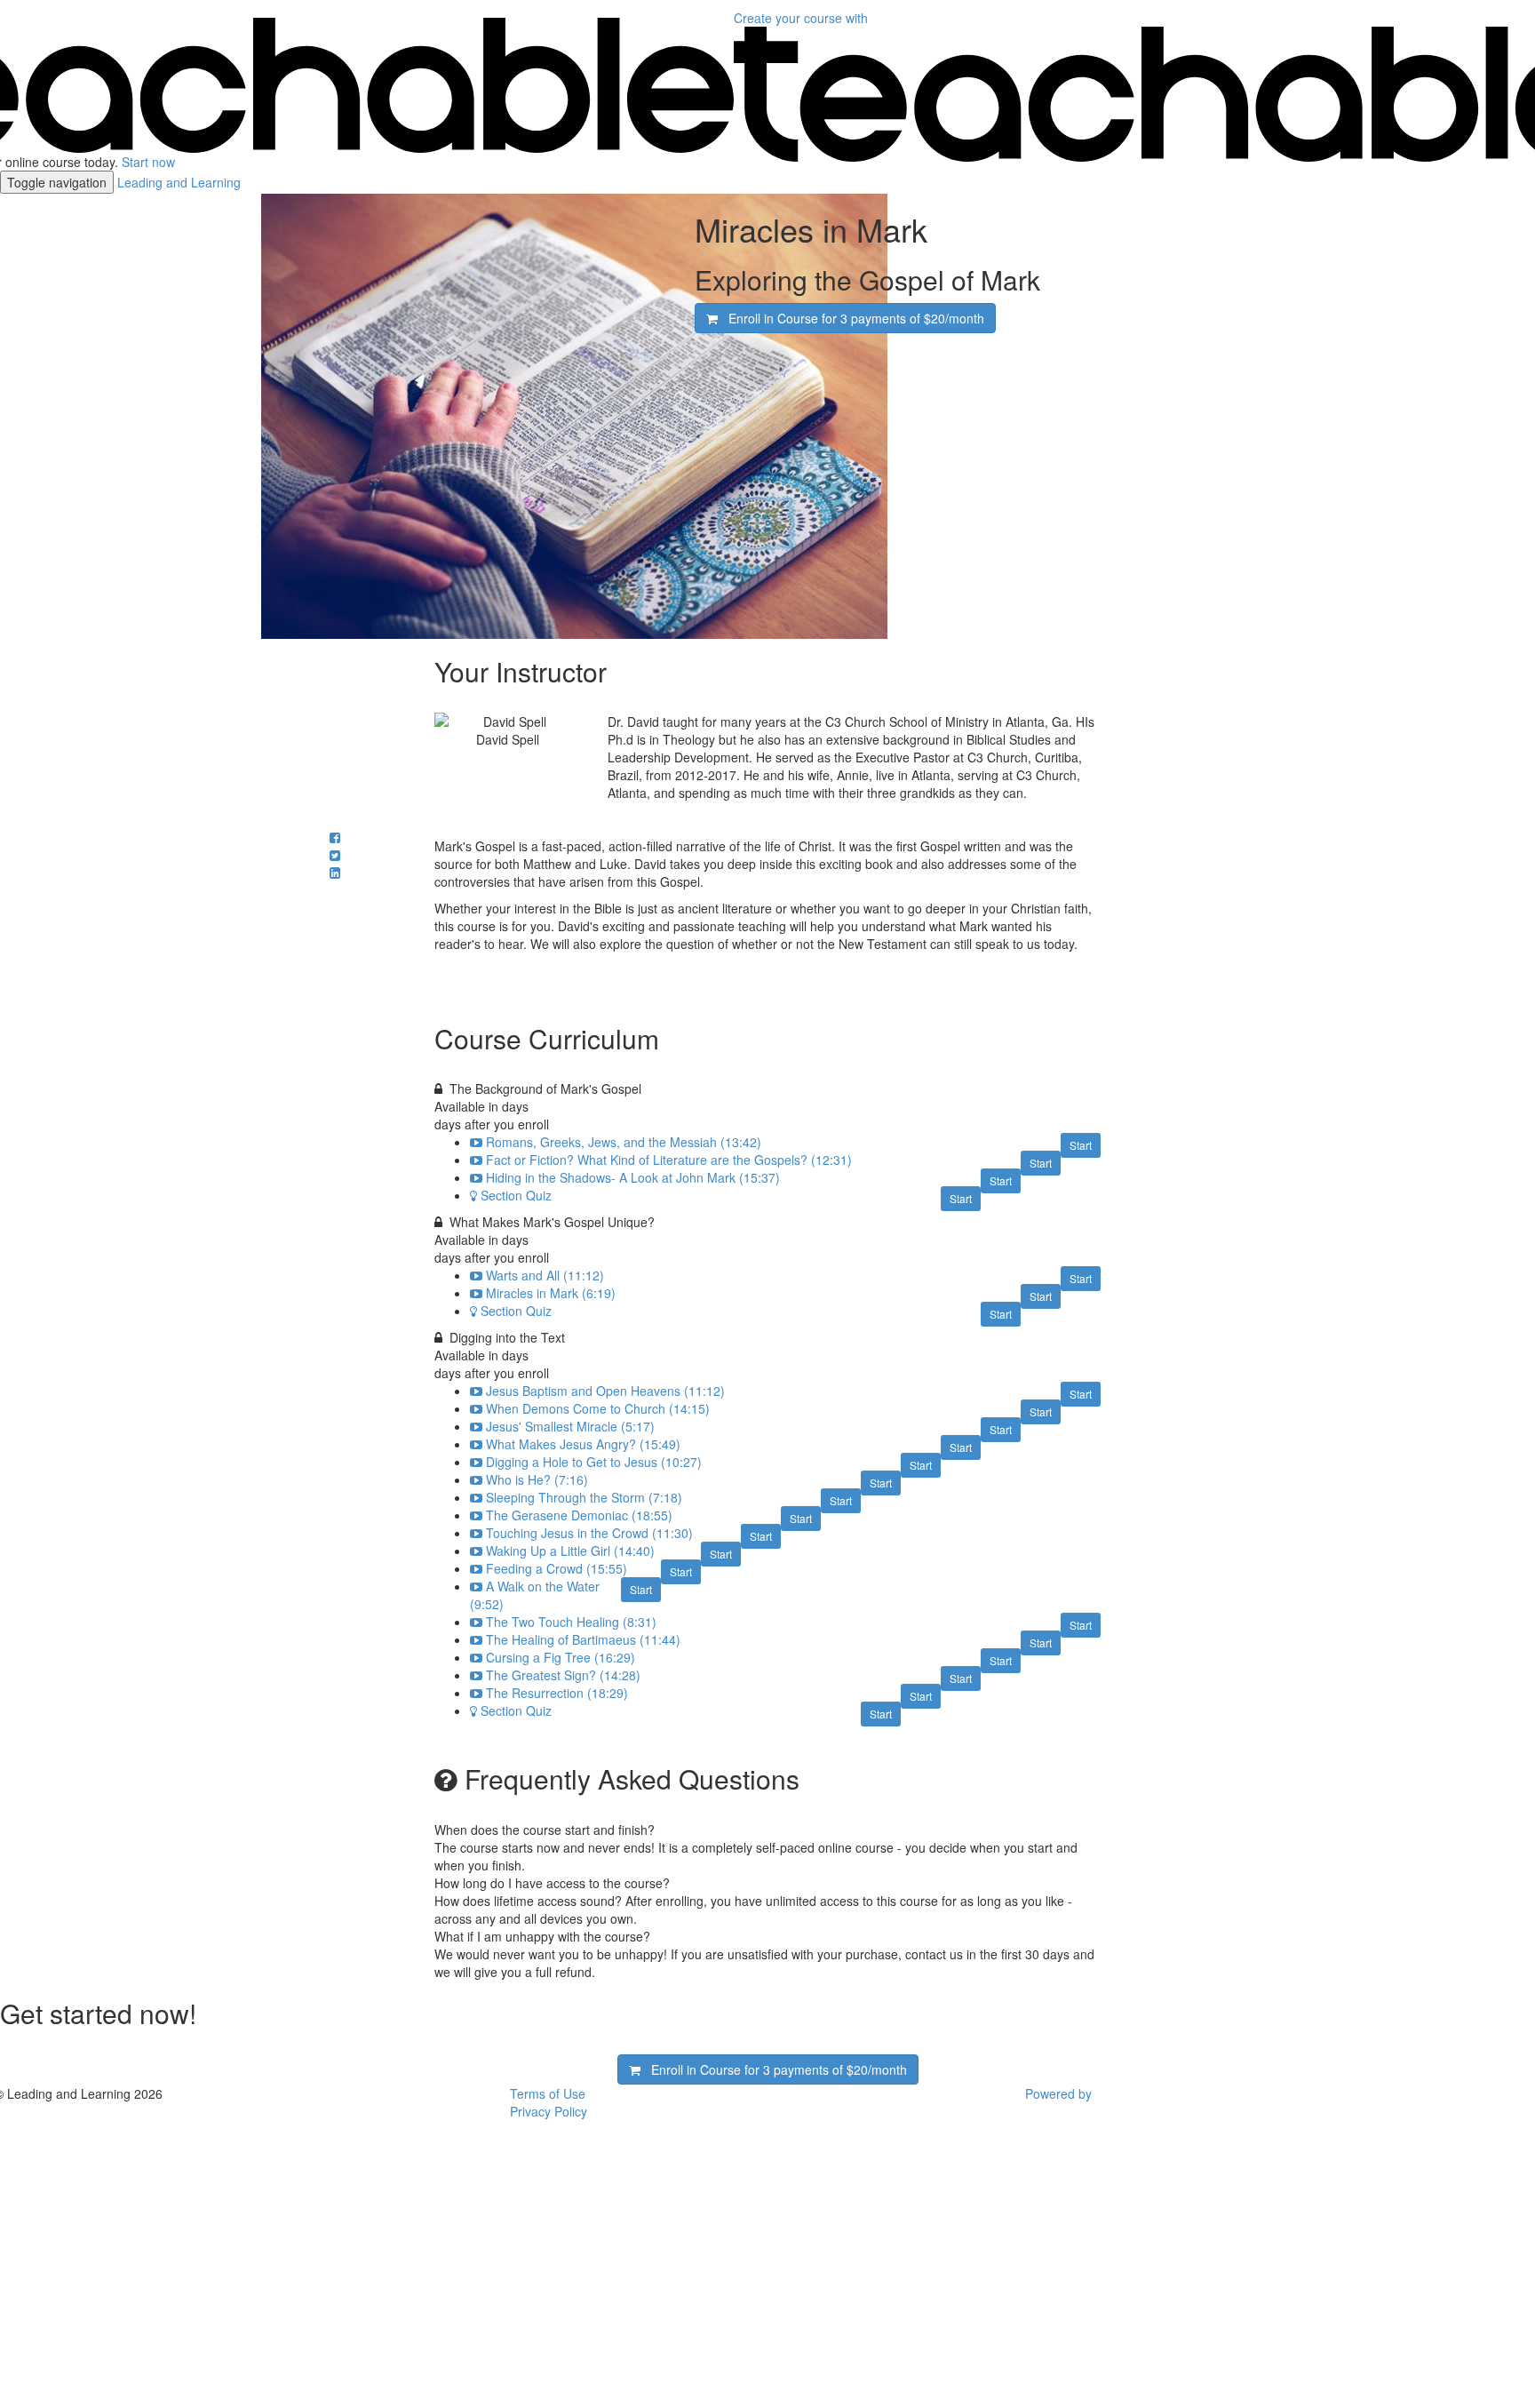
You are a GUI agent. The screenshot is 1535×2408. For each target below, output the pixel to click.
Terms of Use (548, 2093)
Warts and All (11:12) (545, 1275)
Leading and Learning (179, 182)
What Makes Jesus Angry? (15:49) (583, 1444)
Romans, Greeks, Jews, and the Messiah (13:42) (624, 1142)
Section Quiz (516, 1195)
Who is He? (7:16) (537, 1479)
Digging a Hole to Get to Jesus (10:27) (594, 1462)
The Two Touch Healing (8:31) (571, 1622)
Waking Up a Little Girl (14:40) (570, 1551)
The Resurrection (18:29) (557, 1693)
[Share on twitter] (335, 855)
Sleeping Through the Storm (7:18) (584, 1497)
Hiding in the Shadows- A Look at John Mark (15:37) (633, 1177)
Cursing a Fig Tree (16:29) (561, 1657)
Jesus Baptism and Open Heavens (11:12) (605, 1391)
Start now (148, 162)
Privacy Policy (549, 2111)
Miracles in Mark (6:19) (551, 1293)
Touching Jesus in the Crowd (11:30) (589, 1533)
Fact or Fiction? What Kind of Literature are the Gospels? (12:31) (669, 1160)
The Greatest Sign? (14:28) (563, 1675)
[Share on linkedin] (335, 873)
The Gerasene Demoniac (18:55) (579, 1515)
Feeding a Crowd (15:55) (557, 1568)
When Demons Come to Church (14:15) (598, 1408)
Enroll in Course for (851, 318)
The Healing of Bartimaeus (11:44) (583, 1639)
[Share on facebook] (335, 837)
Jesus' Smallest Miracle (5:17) (570, 1426)
